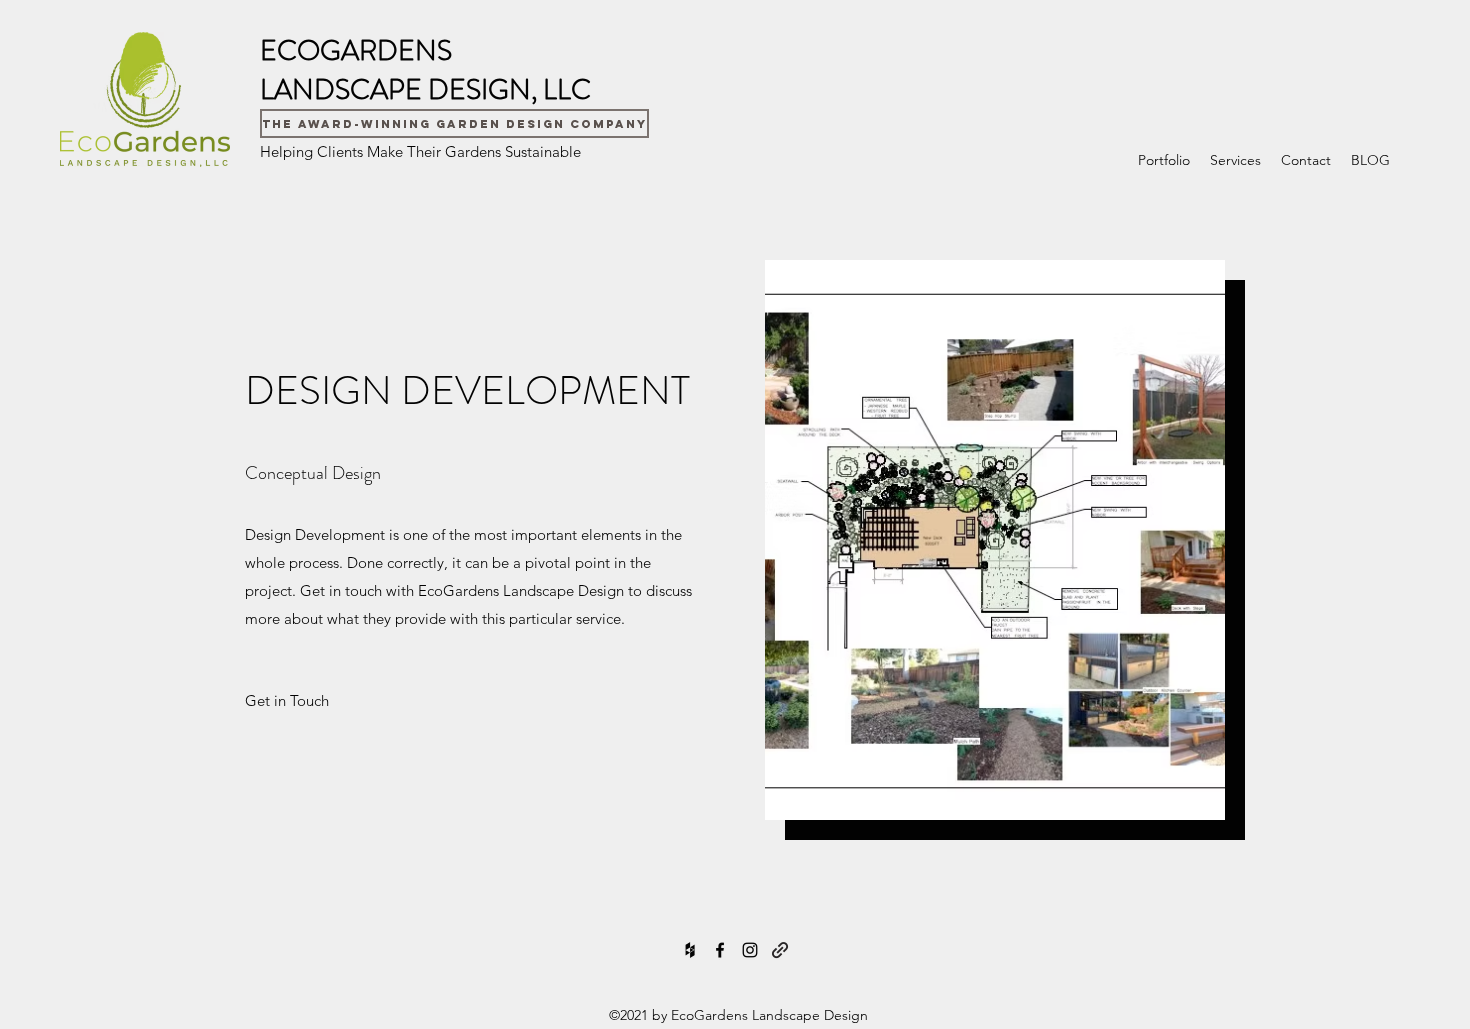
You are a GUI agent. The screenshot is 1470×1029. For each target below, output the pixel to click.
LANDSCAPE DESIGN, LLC (425, 90)
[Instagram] (750, 950)
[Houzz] (690, 950)
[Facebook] (720, 950)
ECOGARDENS (356, 51)
